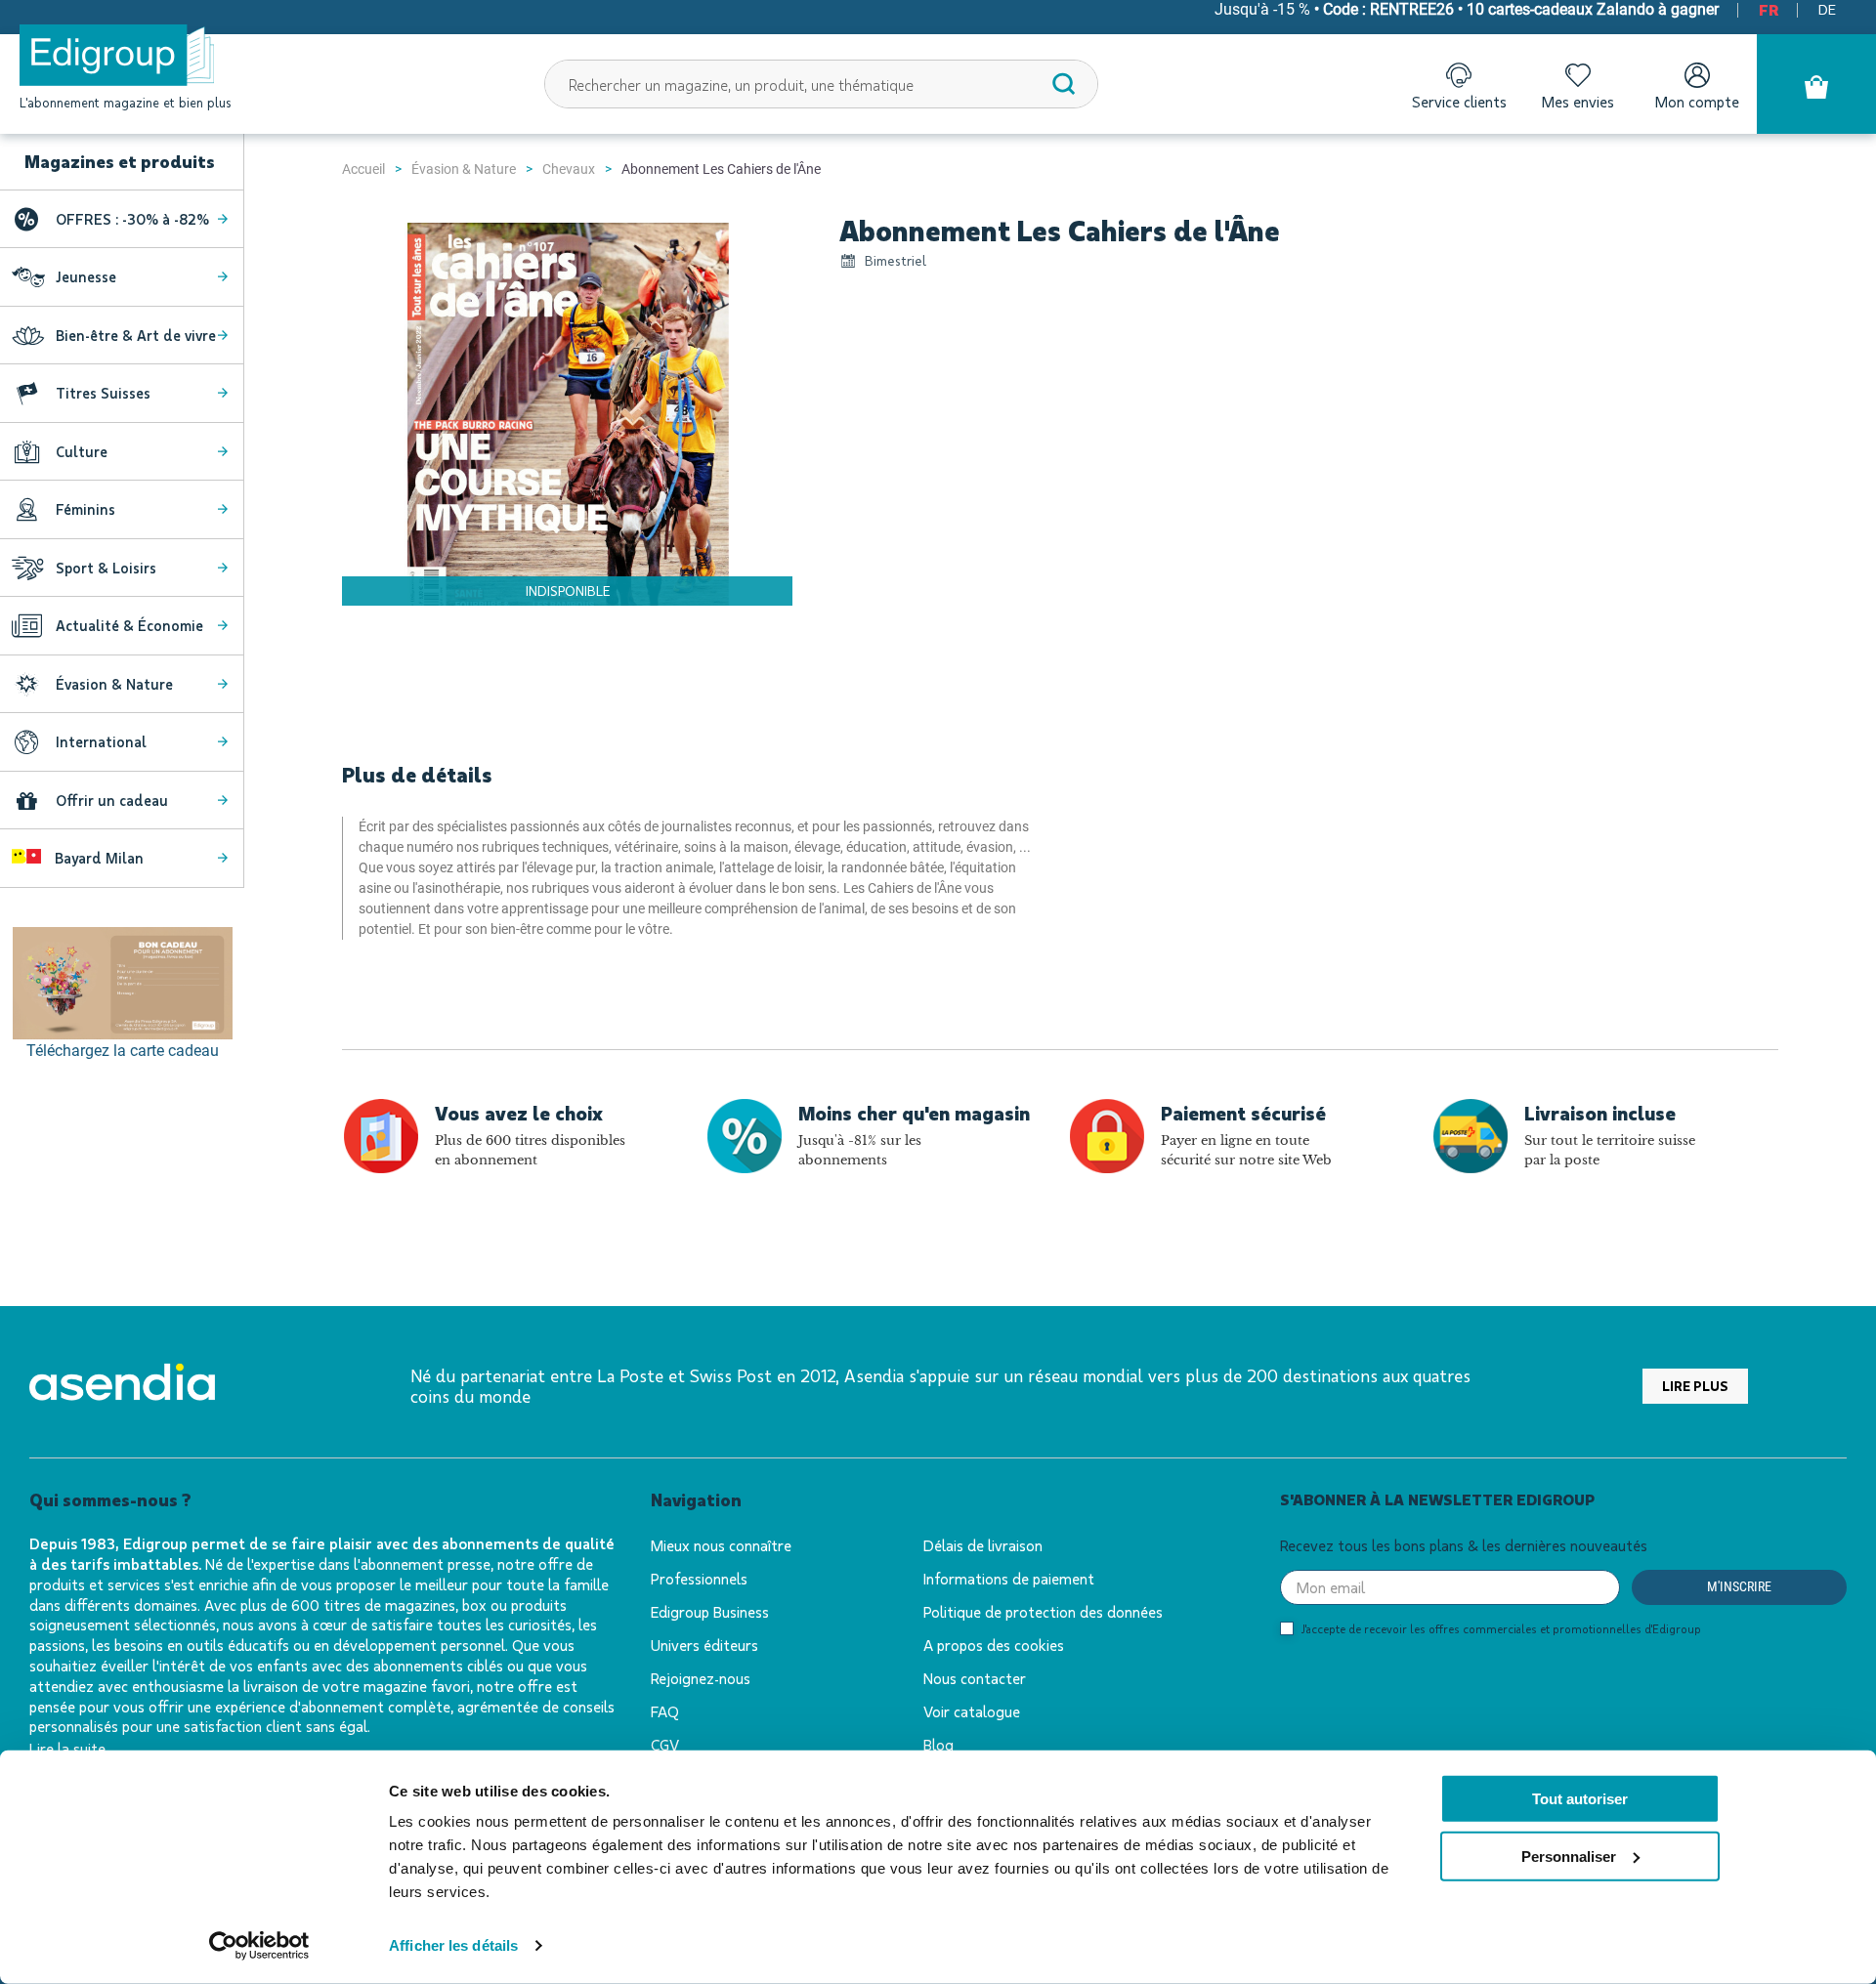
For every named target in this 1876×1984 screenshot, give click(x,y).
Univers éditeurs (704, 1645)
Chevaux (569, 169)
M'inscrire (1739, 1586)
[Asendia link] (122, 1386)
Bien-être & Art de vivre (136, 335)
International (101, 741)
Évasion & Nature (464, 169)
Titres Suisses (103, 393)
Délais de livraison (983, 1545)
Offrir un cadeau (112, 800)
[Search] (1064, 84)
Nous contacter (975, 1678)
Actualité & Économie (129, 625)
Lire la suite (67, 1748)
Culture (82, 451)
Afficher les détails (453, 1945)
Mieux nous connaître (721, 1545)
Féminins (85, 509)
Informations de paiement (1009, 1578)
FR (1769, 9)
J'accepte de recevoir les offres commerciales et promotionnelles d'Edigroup (1501, 1628)
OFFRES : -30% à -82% (132, 219)
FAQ (665, 1711)
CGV (665, 1744)
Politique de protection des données (1043, 1611)
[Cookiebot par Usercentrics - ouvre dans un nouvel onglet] (259, 1946)
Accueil (363, 169)
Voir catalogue (972, 1711)
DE (1827, 9)
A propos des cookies (994, 1645)
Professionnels (699, 1578)
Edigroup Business (710, 1611)
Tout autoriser (1580, 1799)
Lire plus (1695, 1386)
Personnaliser (1569, 1857)
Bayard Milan (97, 858)
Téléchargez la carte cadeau (123, 1051)
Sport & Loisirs (106, 568)
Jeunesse (86, 276)
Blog (938, 1744)
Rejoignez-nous (701, 1678)
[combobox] (822, 84)
